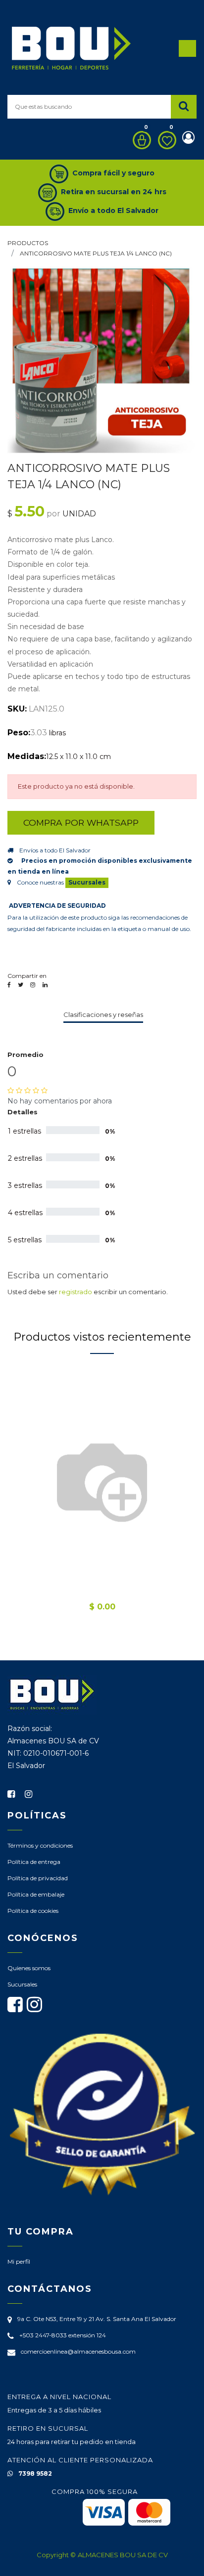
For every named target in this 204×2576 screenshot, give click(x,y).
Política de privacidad (38, 1878)
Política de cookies (33, 1911)
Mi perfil (19, 2261)
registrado (76, 1292)
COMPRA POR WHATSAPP (81, 823)
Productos (28, 243)
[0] (139, 140)
